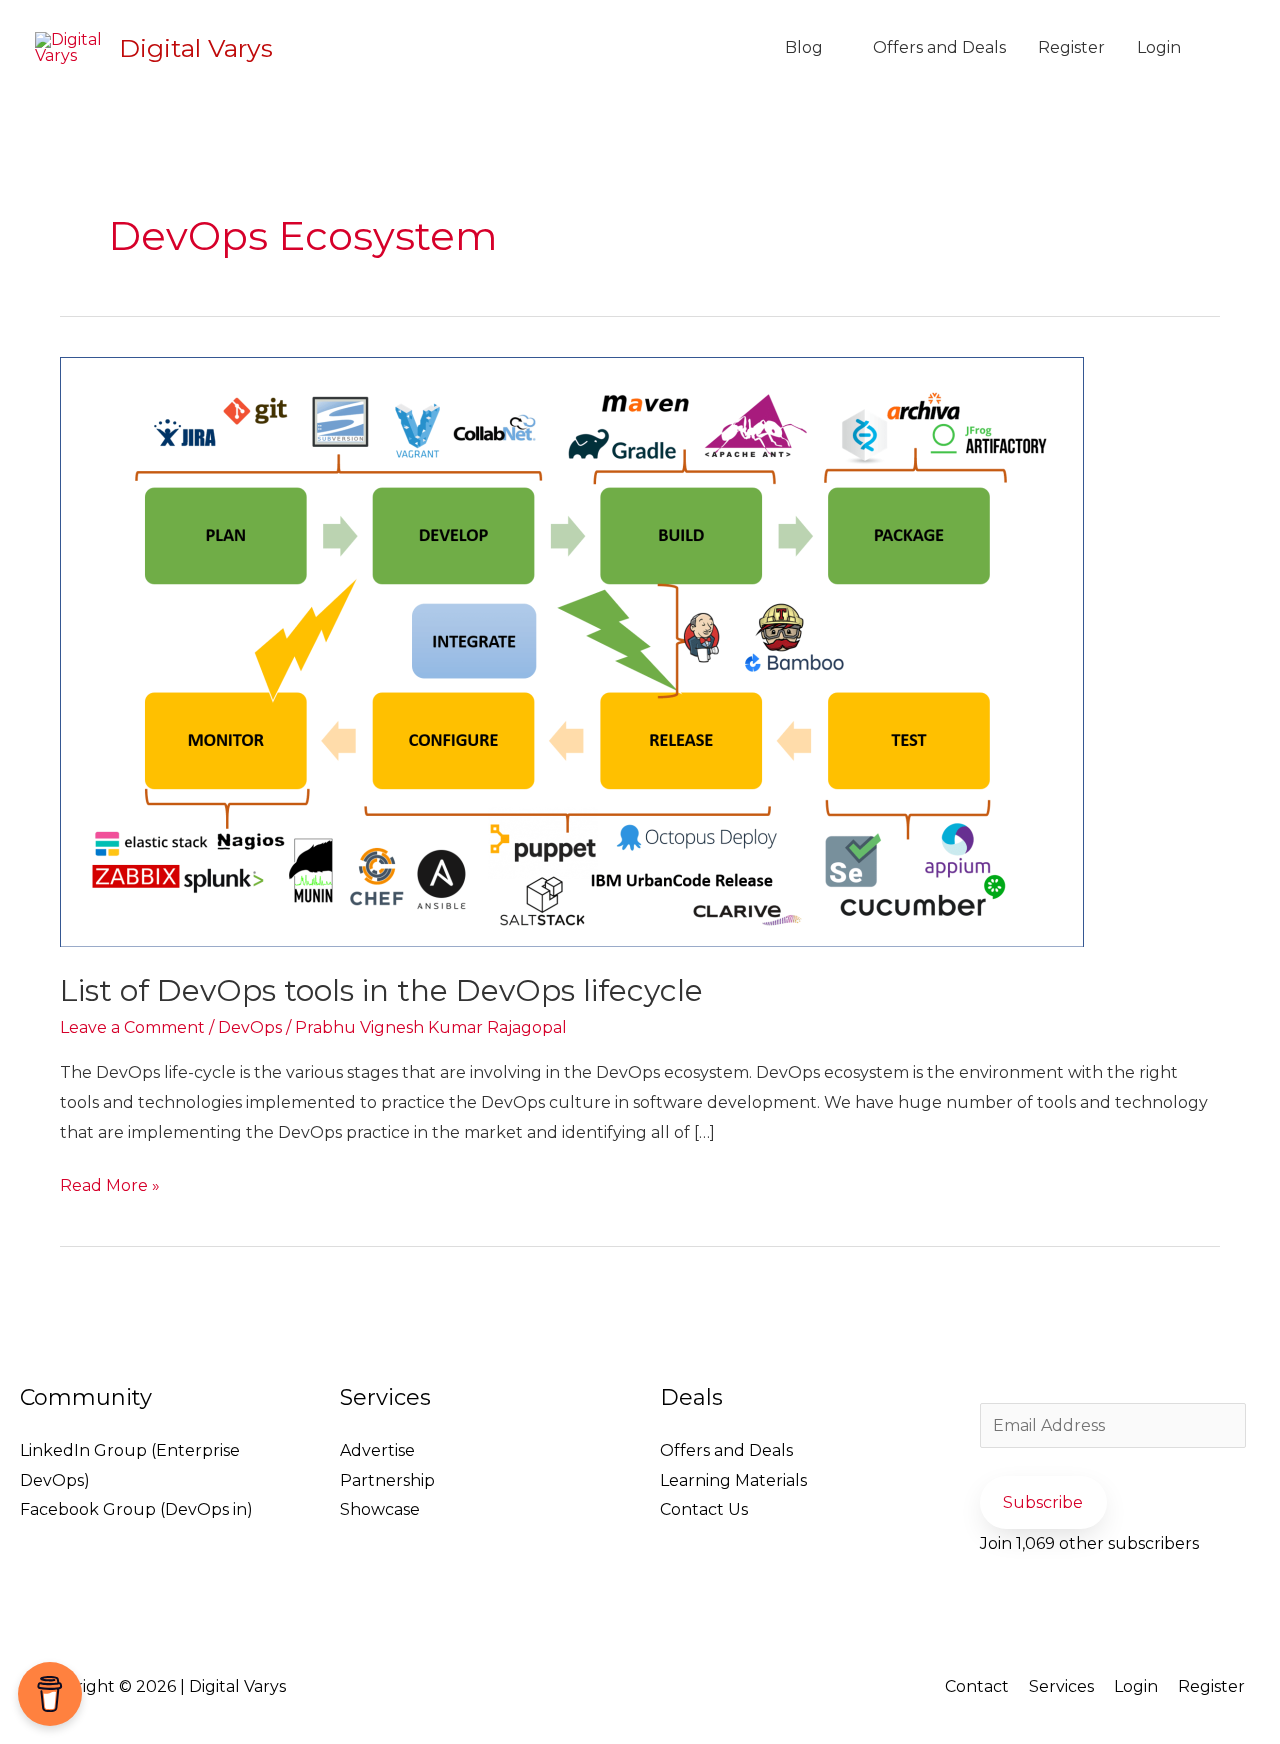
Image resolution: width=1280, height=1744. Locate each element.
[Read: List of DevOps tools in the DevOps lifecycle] (572, 650)
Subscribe (1043, 1502)
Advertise (377, 1450)
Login (1159, 47)
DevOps (250, 1027)
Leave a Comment (132, 1027)
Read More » (110, 1183)
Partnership (387, 1480)
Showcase (380, 1509)
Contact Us (704, 1509)
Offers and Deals (939, 47)
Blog (804, 47)
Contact (977, 1686)
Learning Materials (733, 1480)
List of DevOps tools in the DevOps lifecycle (381, 990)
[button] (1221, 48)
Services (1061, 1686)
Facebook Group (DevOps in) (136, 1509)
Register (1071, 47)
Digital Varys (196, 48)
